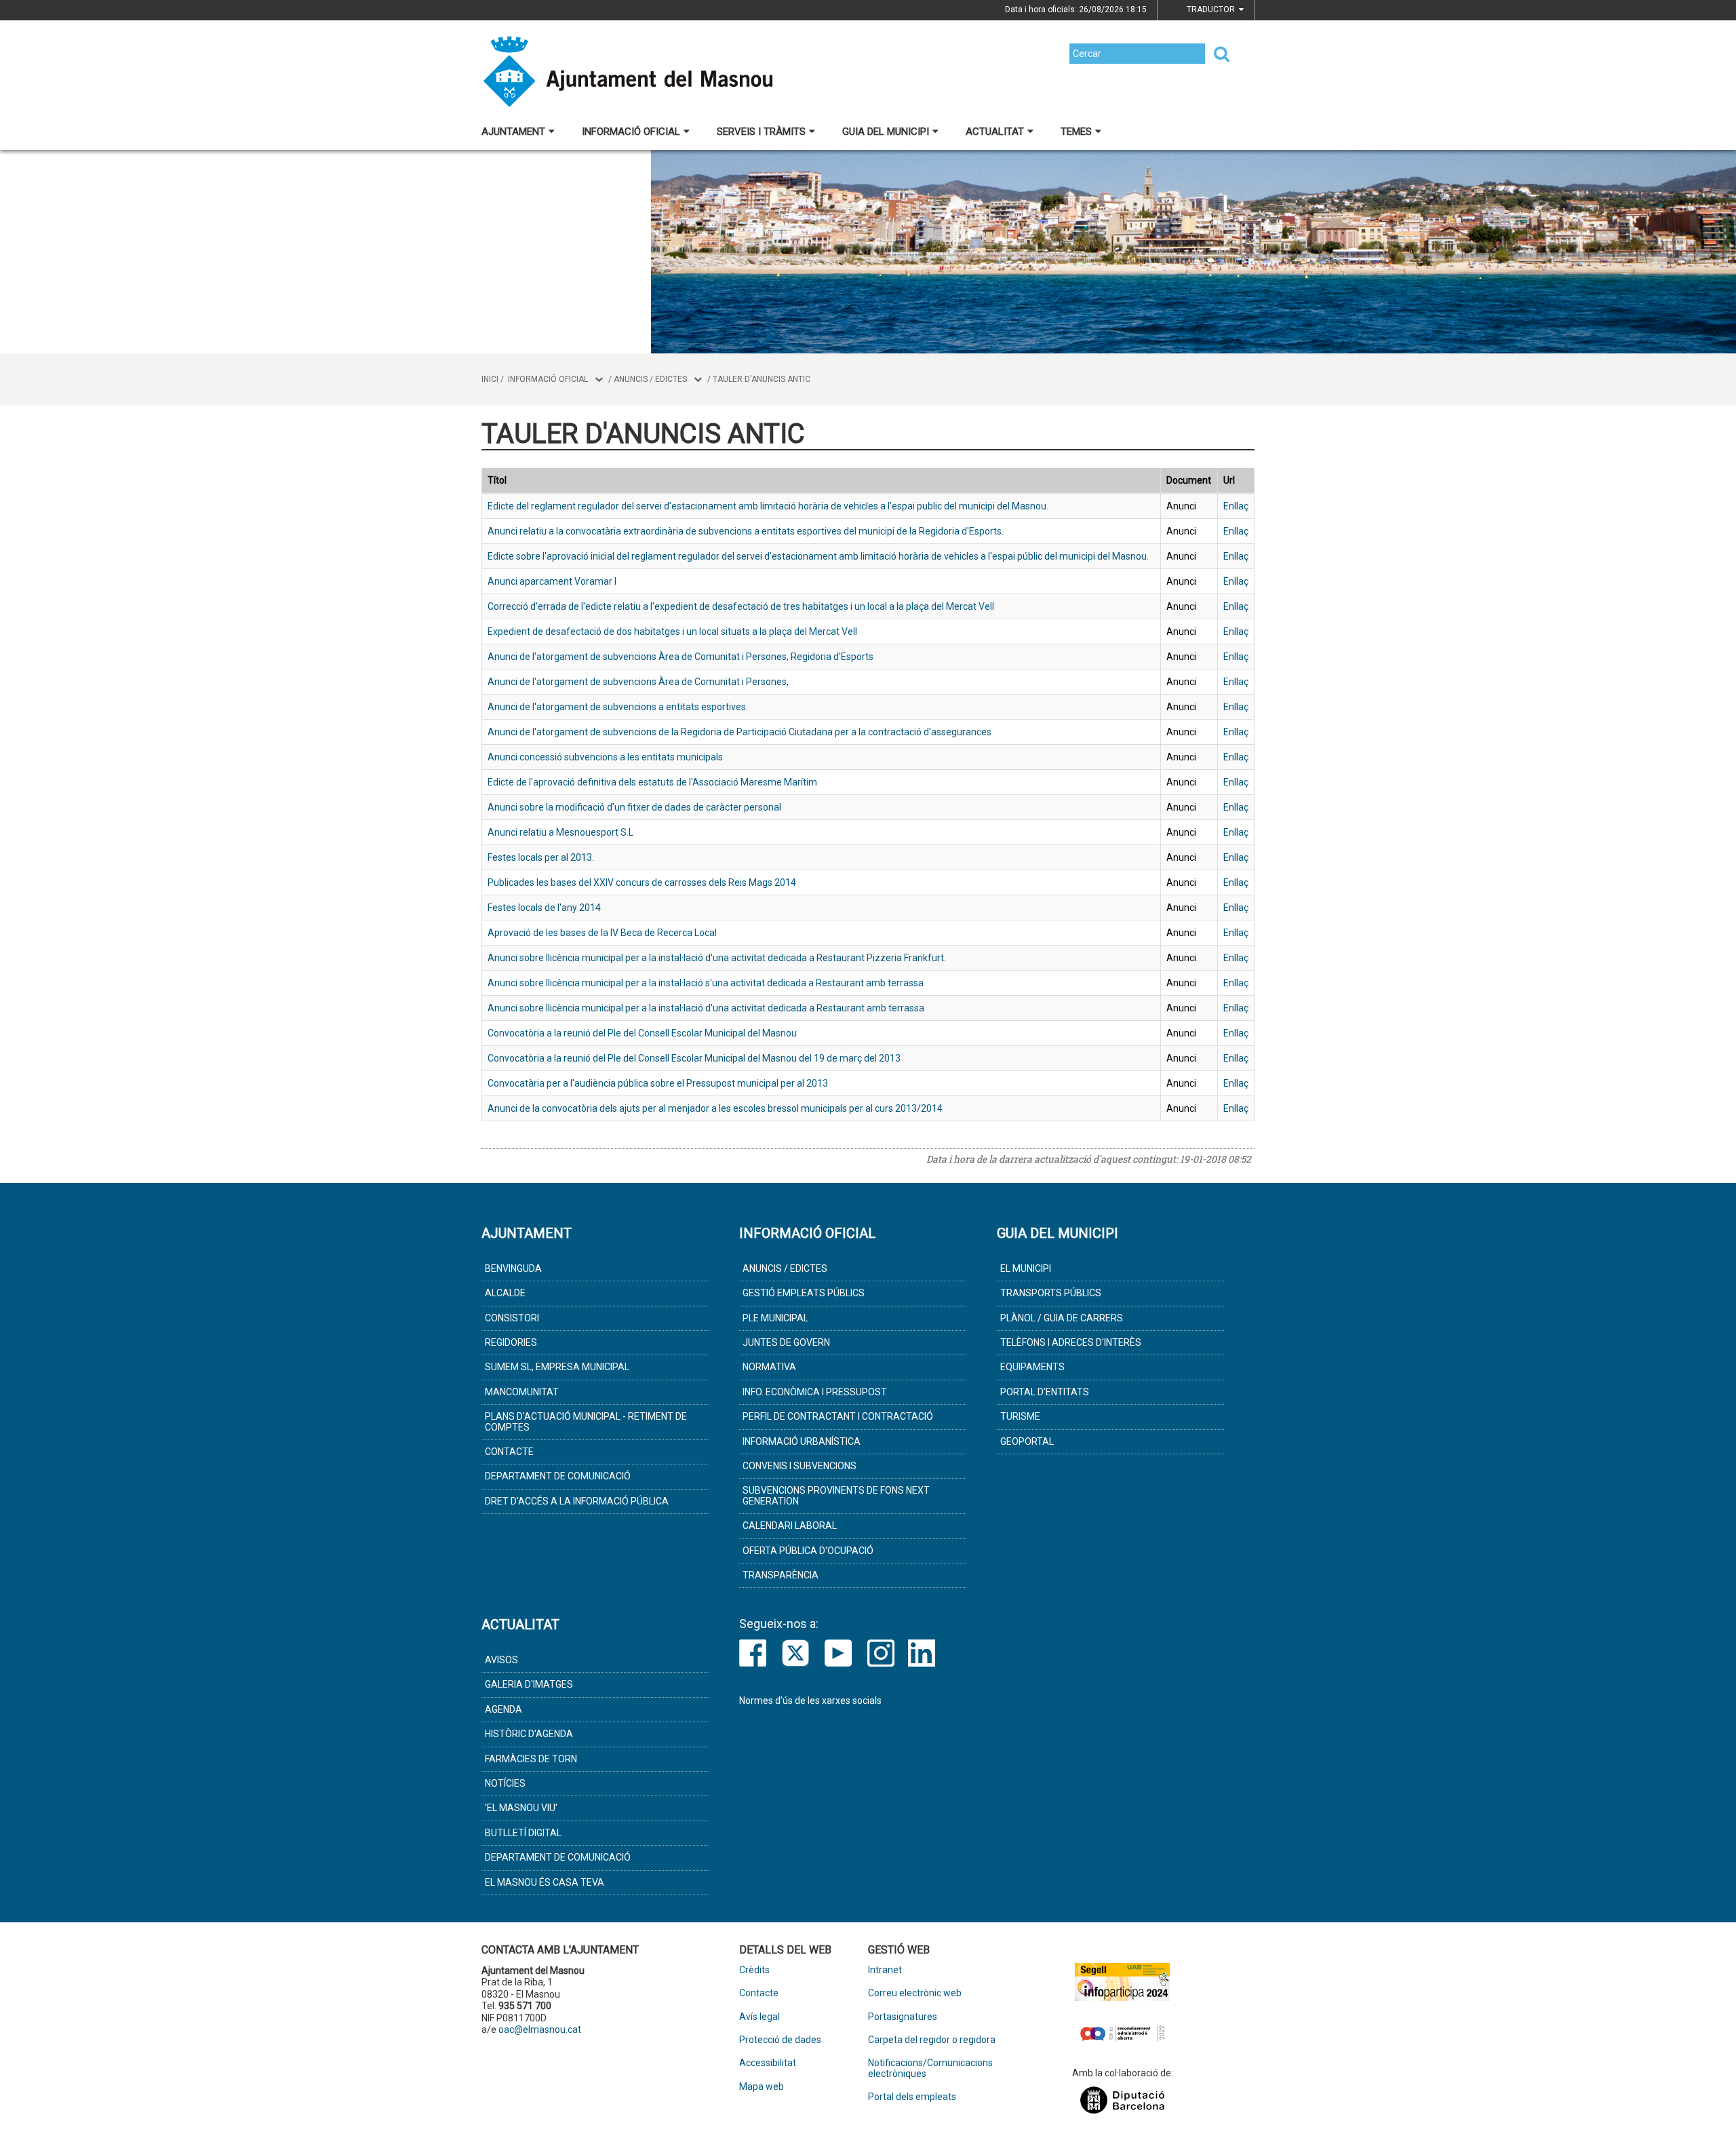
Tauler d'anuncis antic (762, 379)
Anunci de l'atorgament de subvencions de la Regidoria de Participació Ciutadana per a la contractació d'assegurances (739, 732)
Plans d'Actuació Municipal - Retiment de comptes (586, 1421)
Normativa (769, 1367)
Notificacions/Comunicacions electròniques (930, 2068)
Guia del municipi (886, 132)
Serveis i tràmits (761, 132)
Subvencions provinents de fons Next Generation (836, 1495)
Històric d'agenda (529, 1734)
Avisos (501, 1660)
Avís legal (759, 2017)
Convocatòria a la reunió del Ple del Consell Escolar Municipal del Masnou (642, 1033)
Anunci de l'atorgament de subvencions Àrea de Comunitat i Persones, (638, 682)
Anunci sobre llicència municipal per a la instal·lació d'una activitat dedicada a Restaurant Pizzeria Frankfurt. (717, 958)
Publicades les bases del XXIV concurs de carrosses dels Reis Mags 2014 (642, 882)
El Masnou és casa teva (545, 1882)
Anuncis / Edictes (650, 379)
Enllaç (1236, 506)
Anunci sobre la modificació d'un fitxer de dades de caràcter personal (634, 807)
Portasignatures (903, 2017)
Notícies (505, 1783)
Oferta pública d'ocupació (808, 1551)
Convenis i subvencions (800, 1466)
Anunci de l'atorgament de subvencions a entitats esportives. (618, 707)
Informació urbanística (802, 1441)
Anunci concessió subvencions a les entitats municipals (605, 757)
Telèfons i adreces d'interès (1071, 1342)
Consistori (512, 1318)
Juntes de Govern (786, 1342)
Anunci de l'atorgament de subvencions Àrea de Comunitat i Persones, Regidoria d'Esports (680, 657)
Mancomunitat (522, 1392)
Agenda (504, 1709)
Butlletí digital (523, 1833)
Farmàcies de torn (531, 1759)
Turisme (1020, 1416)
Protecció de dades (780, 2040)
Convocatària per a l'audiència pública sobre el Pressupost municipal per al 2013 (658, 1083)
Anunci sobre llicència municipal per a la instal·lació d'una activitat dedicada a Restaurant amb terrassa (706, 1008)
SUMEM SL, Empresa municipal (557, 1367)
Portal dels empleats (912, 2097)
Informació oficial (631, 132)
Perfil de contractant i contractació (838, 1416)
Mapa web (762, 2087)
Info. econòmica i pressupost (815, 1392)
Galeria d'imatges (529, 1684)
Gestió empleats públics (804, 1293)
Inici (490, 379)
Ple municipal (775, 1318)
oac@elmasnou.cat (540, 2030)
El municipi (1026, 1268)
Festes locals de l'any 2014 (544, 908)
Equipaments (1032, 1367)
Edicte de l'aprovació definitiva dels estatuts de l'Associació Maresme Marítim (652, 782)
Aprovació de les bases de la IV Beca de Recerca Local (602, 933)
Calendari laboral (790, 1526)
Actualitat (995, 132)
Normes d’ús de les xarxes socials (810, 1701)
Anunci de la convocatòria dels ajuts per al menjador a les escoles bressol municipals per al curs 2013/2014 (715, 1108)
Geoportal (1027, 1441)
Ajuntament (513, 132)
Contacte (509, 1452)
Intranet (885, 1970)
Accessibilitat (768, 2063)
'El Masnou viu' (521, 1808)
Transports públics (1051, 1293)
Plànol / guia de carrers (1062, 1318)
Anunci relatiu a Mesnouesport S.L (560, 832)
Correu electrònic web (915, 1993)
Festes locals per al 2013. (541, 857)
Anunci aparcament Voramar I (552, 581)
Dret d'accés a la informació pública (577, 1501)
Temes (1076, 132)
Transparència (781, 1575)
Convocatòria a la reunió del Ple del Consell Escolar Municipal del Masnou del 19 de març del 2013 (694, 1058)
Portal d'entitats (1045, 1392)
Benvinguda (513, 1268)
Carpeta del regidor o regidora (932, 2040)
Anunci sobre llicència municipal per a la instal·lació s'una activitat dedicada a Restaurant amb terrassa (706, 983)
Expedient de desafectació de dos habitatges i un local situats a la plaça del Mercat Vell (672, 632)
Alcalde (505, 1293)
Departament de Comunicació (558, 1476)
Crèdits (754, 1970)
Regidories (511, 1342)
